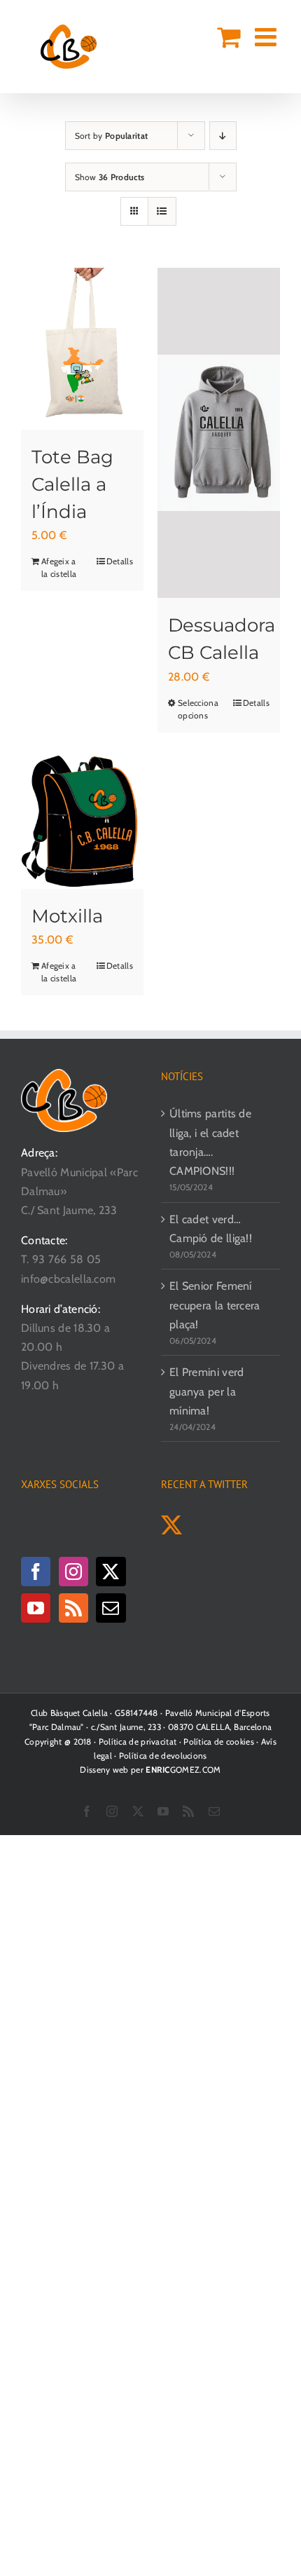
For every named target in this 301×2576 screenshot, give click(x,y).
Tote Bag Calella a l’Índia (72, 484)
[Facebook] (36, 1572)
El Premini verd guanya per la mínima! (207, 1391)
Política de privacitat (138, 1742)
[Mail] (111, 1608)
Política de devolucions (163, 1756)
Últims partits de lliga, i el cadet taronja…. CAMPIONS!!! (210, 1142)
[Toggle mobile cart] (229, 37)
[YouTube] (36, 1608)
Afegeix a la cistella (59, 567)
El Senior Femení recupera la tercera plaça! (215, 1305)
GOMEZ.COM (183, 1770)
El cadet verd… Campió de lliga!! (211, 1229)
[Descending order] (223, 136)
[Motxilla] (82, 818)
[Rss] (73, 1608)
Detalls (120, 561)
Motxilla (67, 916)
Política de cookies (219, 1742)
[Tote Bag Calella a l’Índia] (82, 349)
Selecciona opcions (198, 709)
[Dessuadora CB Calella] (219, 433)
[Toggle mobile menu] (267, 37)
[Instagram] (73, 1572)
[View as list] (162, 211)
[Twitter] (111, 1572)
